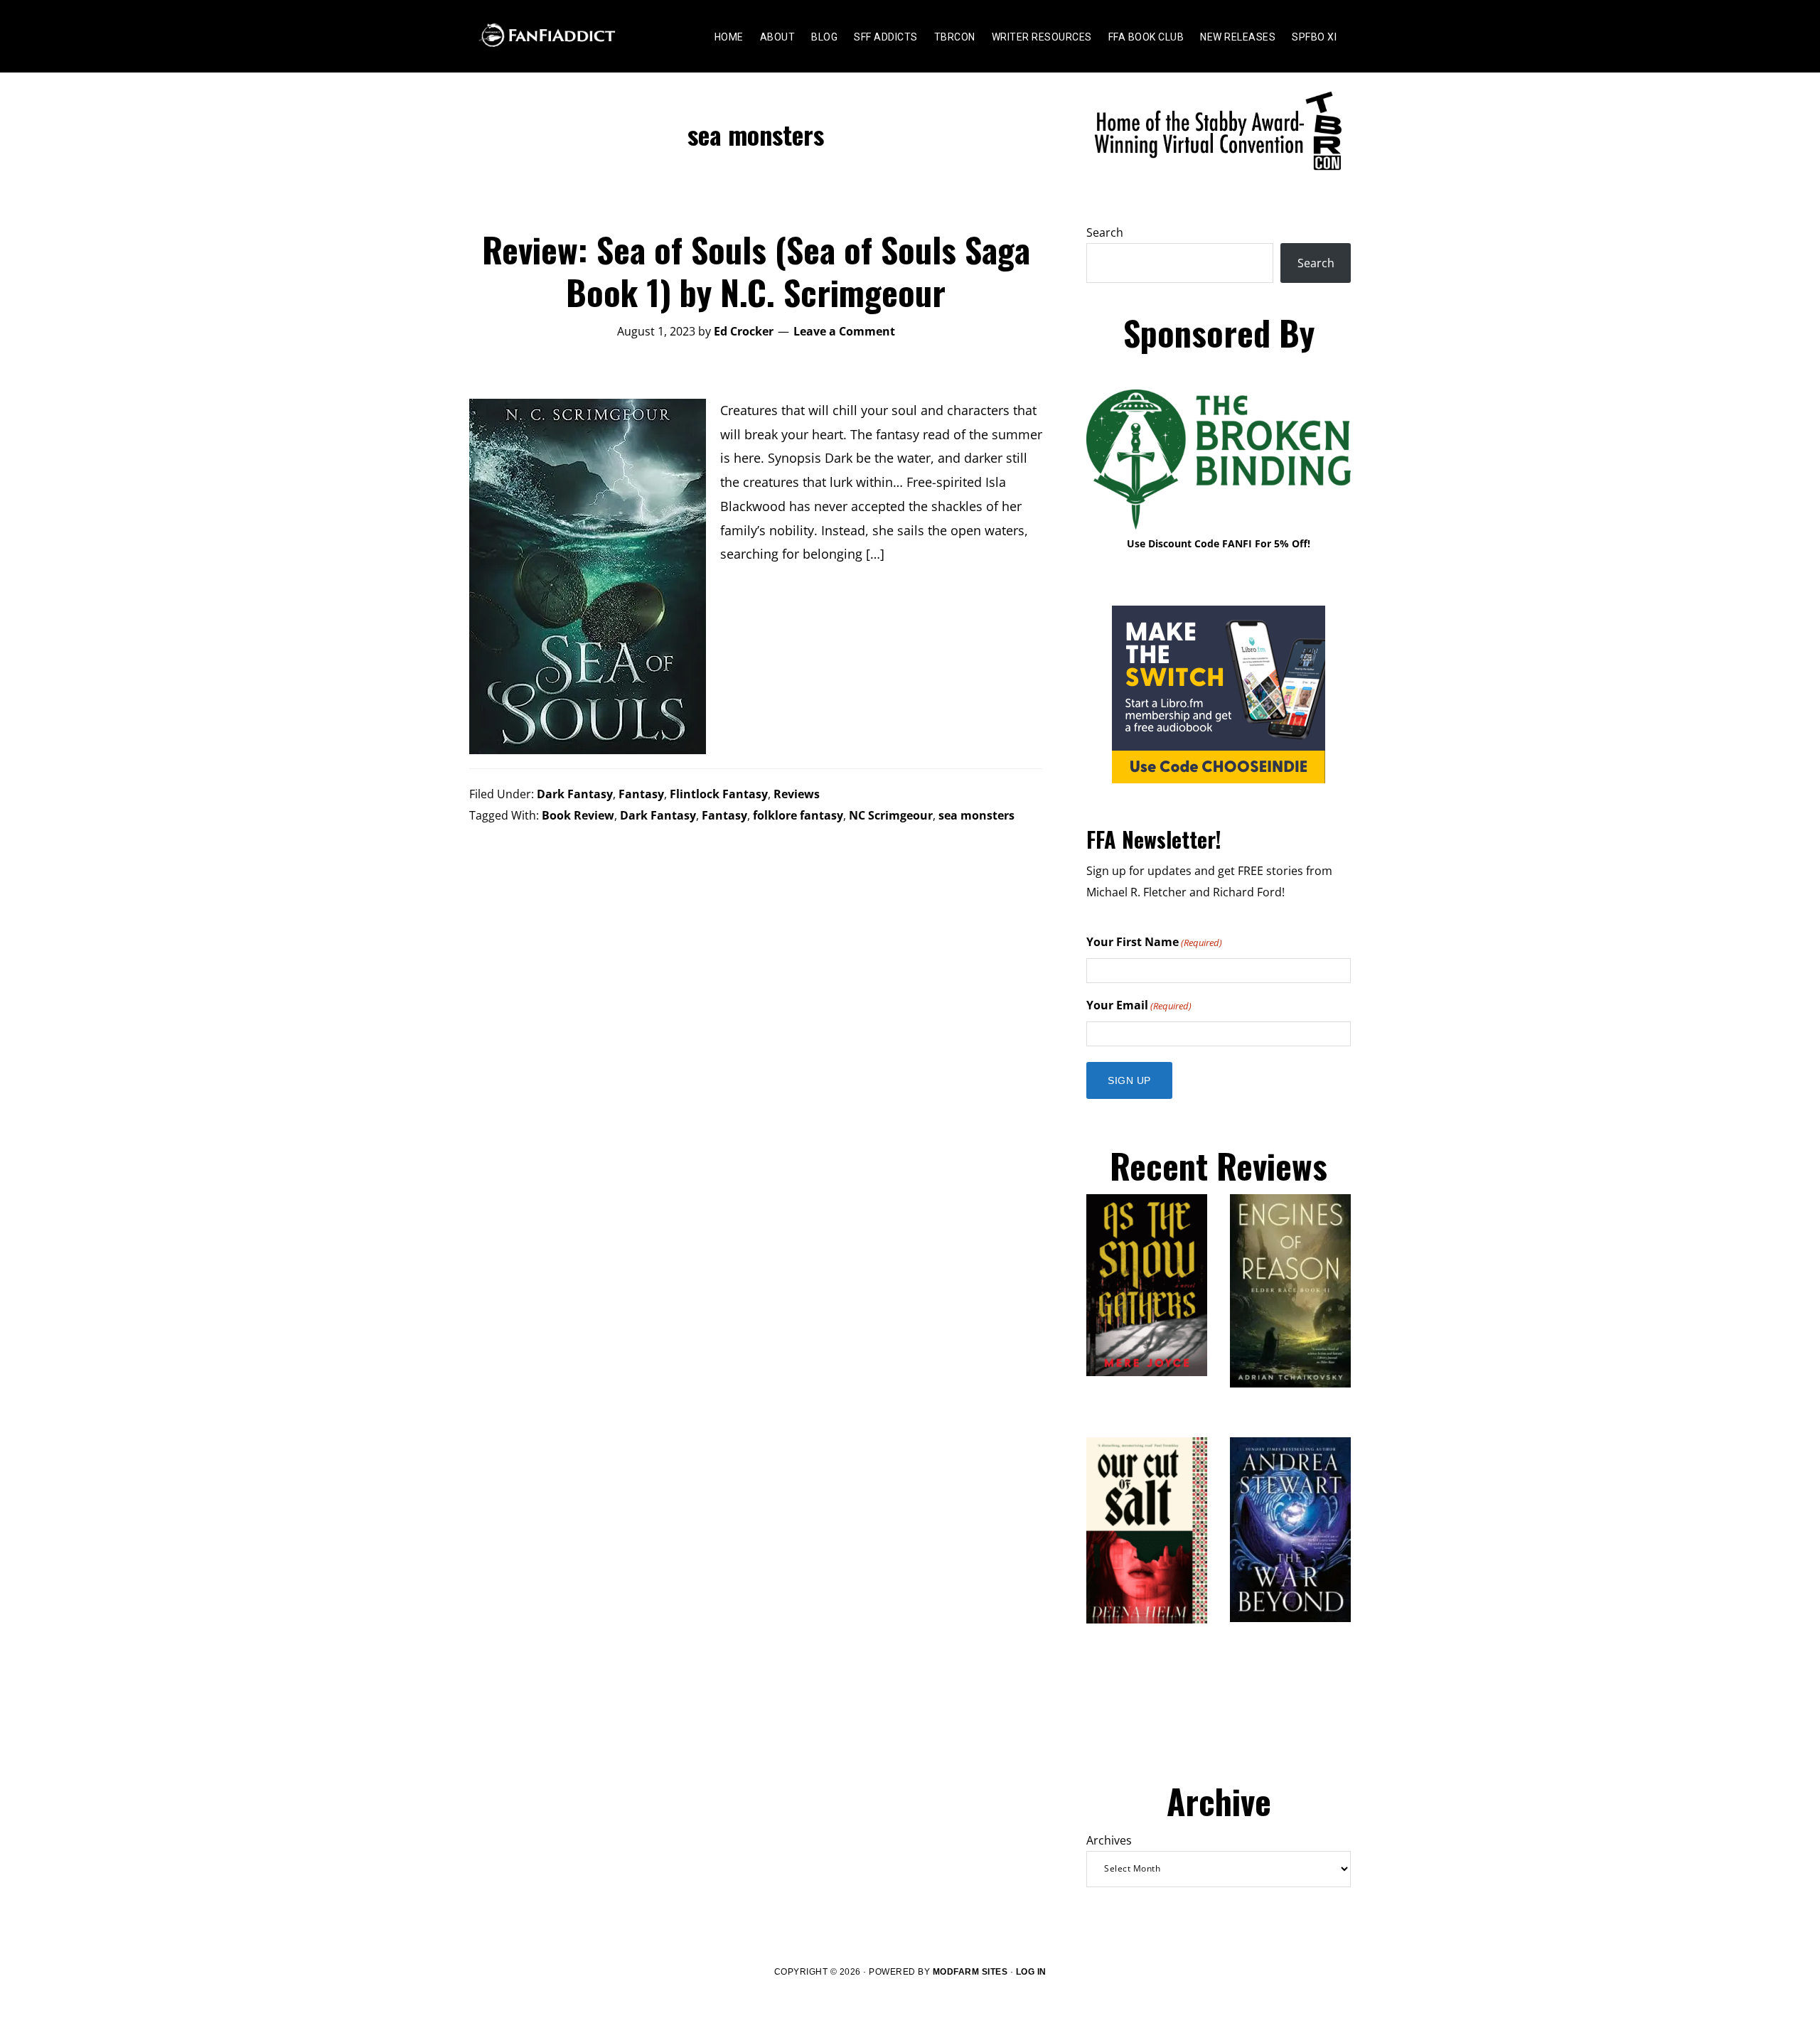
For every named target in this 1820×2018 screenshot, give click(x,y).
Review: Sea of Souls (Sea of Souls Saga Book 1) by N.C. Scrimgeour (756, 270)
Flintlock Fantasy (719, 794)
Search (1105, 232)
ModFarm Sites (970, 1972)
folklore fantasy (798, 815)
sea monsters (976, 815)
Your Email (1139, 1005)
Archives (1109, 1840)
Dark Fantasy (575, 794)
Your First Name (1154, 942)
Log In (1031, 1972)
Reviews (797, 794)
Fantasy (641, 794)
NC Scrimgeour (891, 815)
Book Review (578, 815)
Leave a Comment (844, 331)
